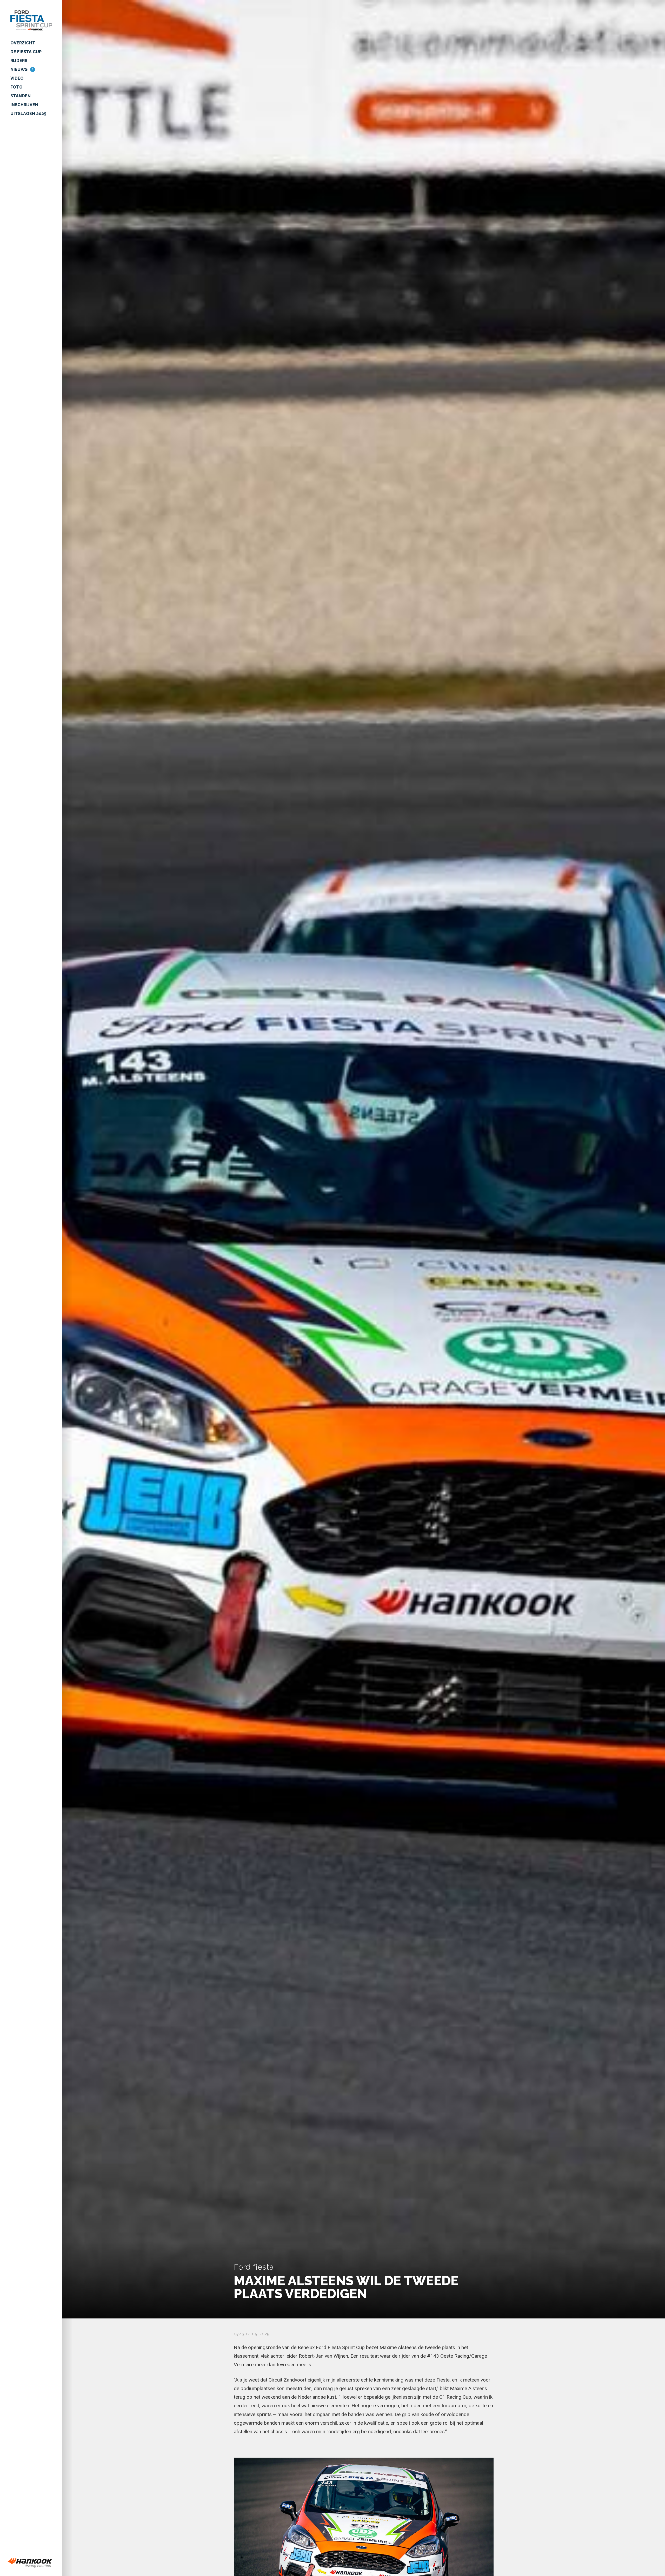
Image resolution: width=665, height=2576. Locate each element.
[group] (31, 2563)
